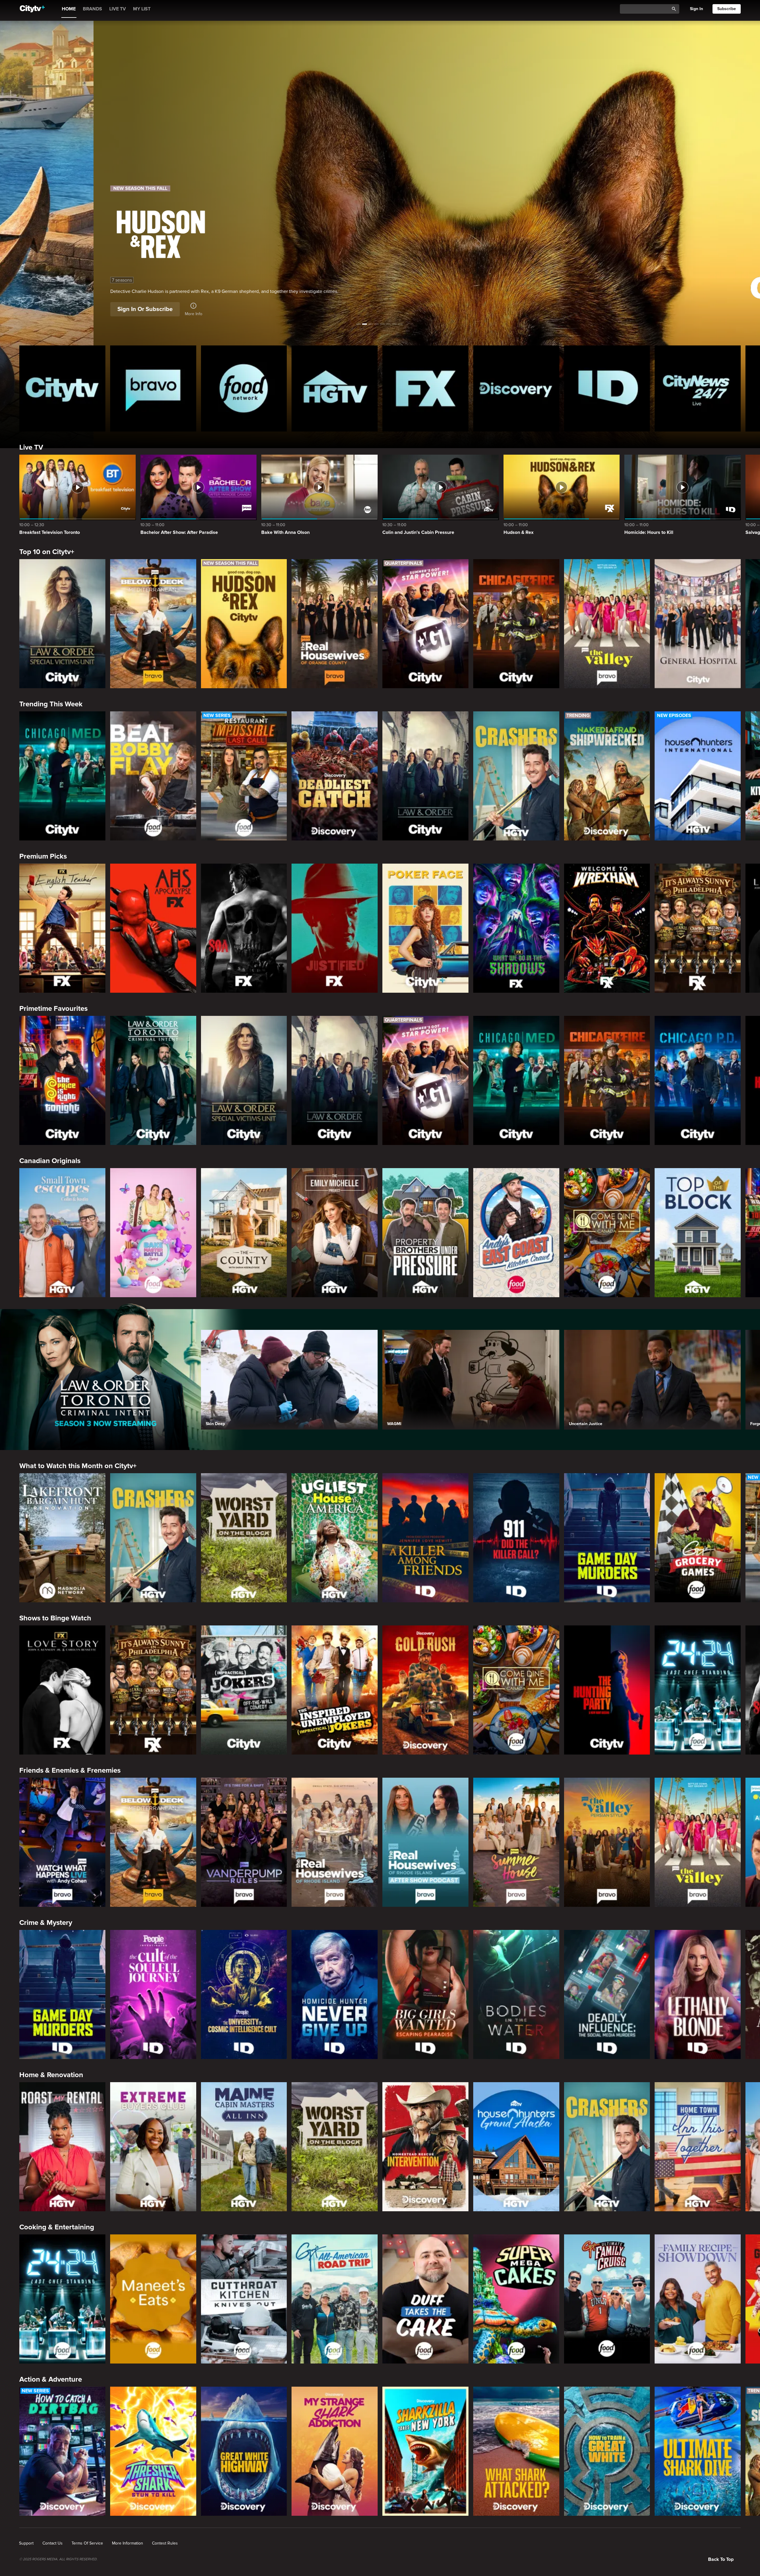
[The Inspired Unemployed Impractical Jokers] (335, 1690)
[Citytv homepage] (62, 388)
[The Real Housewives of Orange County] (335, 624)
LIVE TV (118, 9)
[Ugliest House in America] (335, 1538)
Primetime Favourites (53, 1009)
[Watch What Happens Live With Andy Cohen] (62, 1842)
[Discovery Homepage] (516, 388)
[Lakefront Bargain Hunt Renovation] (62, 1538)
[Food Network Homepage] (244, 388)
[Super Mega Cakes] (516, 2299)
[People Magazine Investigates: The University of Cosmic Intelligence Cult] (244, 1994)
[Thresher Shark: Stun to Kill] (153, 2451)
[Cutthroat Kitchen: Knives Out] (244, 2299)
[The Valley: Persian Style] (607, 1842)
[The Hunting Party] (607, 1690)
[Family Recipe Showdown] (698, 2299)
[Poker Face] (425, 928)
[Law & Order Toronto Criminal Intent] (153, 1080)
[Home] (32, 9)
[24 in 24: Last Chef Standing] (698, 1690)
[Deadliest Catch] (335, 776)
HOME (69, 9)
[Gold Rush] (425, 1690)
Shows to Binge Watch (55, 1618)
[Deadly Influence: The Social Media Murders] (607, 1994)
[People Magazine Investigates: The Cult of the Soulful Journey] (153, 1994)
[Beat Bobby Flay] (153, 776)
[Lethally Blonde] (698, 1994)
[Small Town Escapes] (62, 1233)
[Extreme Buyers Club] (153, 2147)
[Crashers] (516, 776)
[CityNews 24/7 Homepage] (698, 388)
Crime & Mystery (46, 1923)
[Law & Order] (425, 776)
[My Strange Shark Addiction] (335, 2451)
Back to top (721, 2559)
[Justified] (335, 928)
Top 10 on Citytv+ (47, 552)
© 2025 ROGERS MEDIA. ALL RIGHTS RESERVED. (58, 2559)
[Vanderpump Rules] (244, 1842)
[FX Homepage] (425, 388)
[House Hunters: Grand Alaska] (516, 2147)
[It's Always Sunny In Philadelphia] (698, 928)
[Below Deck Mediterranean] (153, 624)
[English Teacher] (62, 928)
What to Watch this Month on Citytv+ (78, 1466)
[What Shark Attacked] (516, 2451)
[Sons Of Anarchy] (244, 928)
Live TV (31, 447)
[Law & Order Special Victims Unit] (62, 624)
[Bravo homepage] (153, 388)
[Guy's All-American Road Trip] (335, 2299)
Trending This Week (51, 704)
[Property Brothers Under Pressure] (425, 1233)
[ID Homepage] (607, 388)
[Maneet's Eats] (153, 2299)
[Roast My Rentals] (62, 2147)
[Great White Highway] (244, 2451)
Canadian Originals (50, 1161)
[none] (26, 2543)
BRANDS (92, 9)
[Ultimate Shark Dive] (698, 2451)
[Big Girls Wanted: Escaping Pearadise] (425, 1994)
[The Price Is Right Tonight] (62, 1080)
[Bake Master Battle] (153, 1233)
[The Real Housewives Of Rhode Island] (335, 1842)
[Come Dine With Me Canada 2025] (607, 1233)
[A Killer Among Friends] (425, 1538)
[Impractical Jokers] (244, 1690)
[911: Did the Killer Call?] (516, 1538)
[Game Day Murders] (607, 1538)
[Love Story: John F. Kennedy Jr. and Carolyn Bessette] (62, 1690)
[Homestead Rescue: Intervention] (425, 2147)
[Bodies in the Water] (516, 1994)
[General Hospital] (698, 624)
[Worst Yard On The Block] (244, 1538)
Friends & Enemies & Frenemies (70, 1770)
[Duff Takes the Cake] (425, 2299)
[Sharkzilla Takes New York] (425, 2451)
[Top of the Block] (698, 1233)
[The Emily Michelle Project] (335, 1233)
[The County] (244, 1233)
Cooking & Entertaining (57, 2227)
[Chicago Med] (62, 776)
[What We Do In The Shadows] (516, 928)
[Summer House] (516, 1842)
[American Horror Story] (153, 928)
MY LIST (142, 9)
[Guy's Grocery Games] (698, 1538)
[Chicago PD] (698, 1080)
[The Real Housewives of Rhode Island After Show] (425, 1842)
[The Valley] (607, 624)
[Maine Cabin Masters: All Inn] (244, 2147)
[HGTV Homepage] (335, 388)
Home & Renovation (51, 2075)
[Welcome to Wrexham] (607, 928)
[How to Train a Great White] (607, 2451)
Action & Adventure (51, 2379)
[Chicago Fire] (516, 624)
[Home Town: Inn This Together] (698, 2147)
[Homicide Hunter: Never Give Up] (335, 1994)
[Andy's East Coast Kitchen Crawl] (516, 1233)
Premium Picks (43, 856)
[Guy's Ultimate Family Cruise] (607, 2299)
